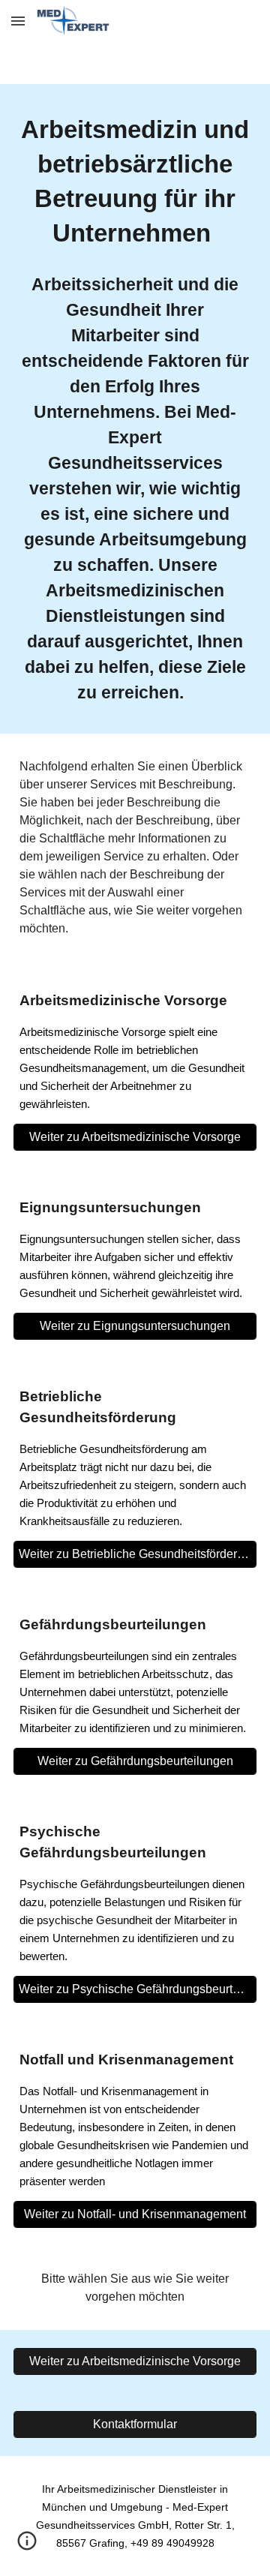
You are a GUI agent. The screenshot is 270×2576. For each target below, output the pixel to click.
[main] (135, 182)
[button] (18, 21)
